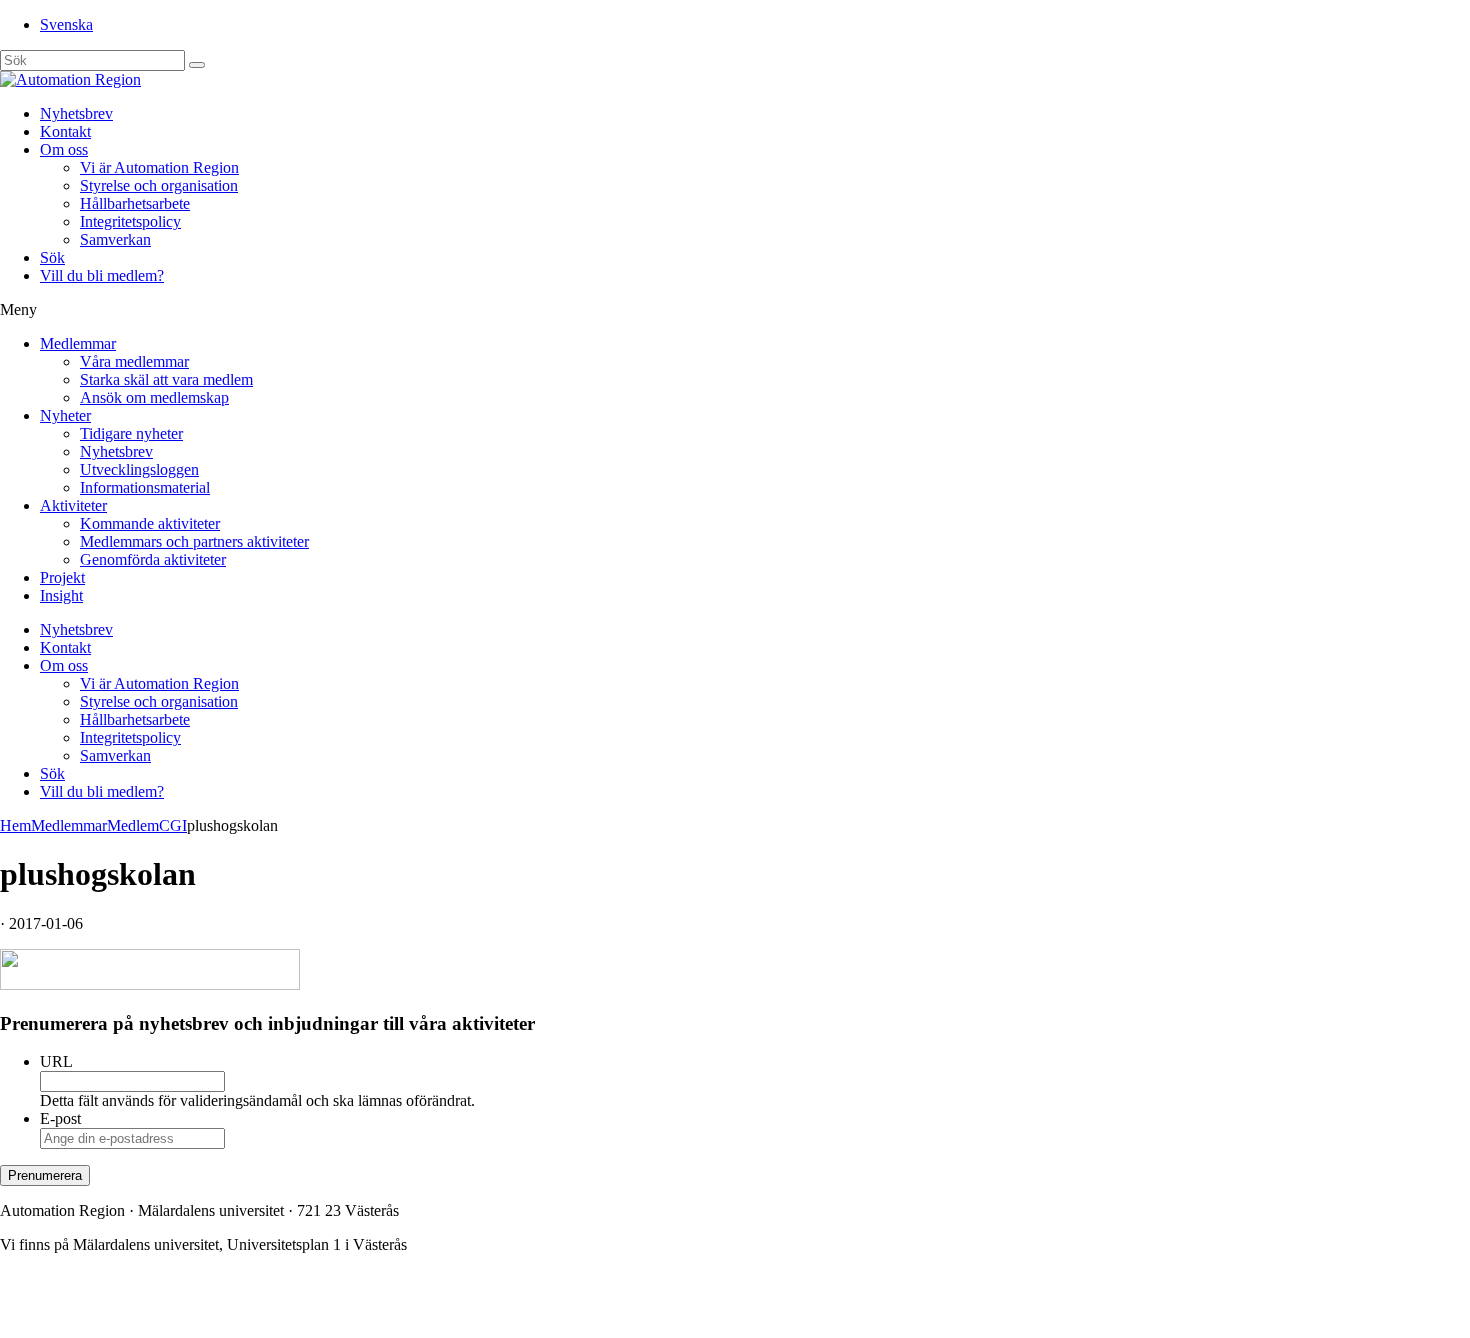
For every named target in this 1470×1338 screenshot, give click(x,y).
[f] (197, 65)
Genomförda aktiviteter (153, 559)
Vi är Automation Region (159, 167)
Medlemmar (78, 343)
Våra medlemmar (134, 361)
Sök (52, 257)
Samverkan (115, 239)
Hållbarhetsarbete (135, 203)
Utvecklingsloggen (139, 469)
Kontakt (65, 131)
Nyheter (65, 415)
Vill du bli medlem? (102, 275)
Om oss (64, 149)
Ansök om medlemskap (154, 397)
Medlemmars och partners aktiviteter (194, 541)
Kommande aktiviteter (150, 523)
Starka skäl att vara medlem (166, 379)
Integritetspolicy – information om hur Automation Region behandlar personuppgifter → (278, 1312)
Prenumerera (45, 1175)
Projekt (62, 577)
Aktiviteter (73, 505)
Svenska (66, 24)
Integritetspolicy (130, 221)
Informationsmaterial (145, 487)
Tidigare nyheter (131, 433)
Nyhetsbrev (76, 113)
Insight (61, 595)
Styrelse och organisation (159, 185)
